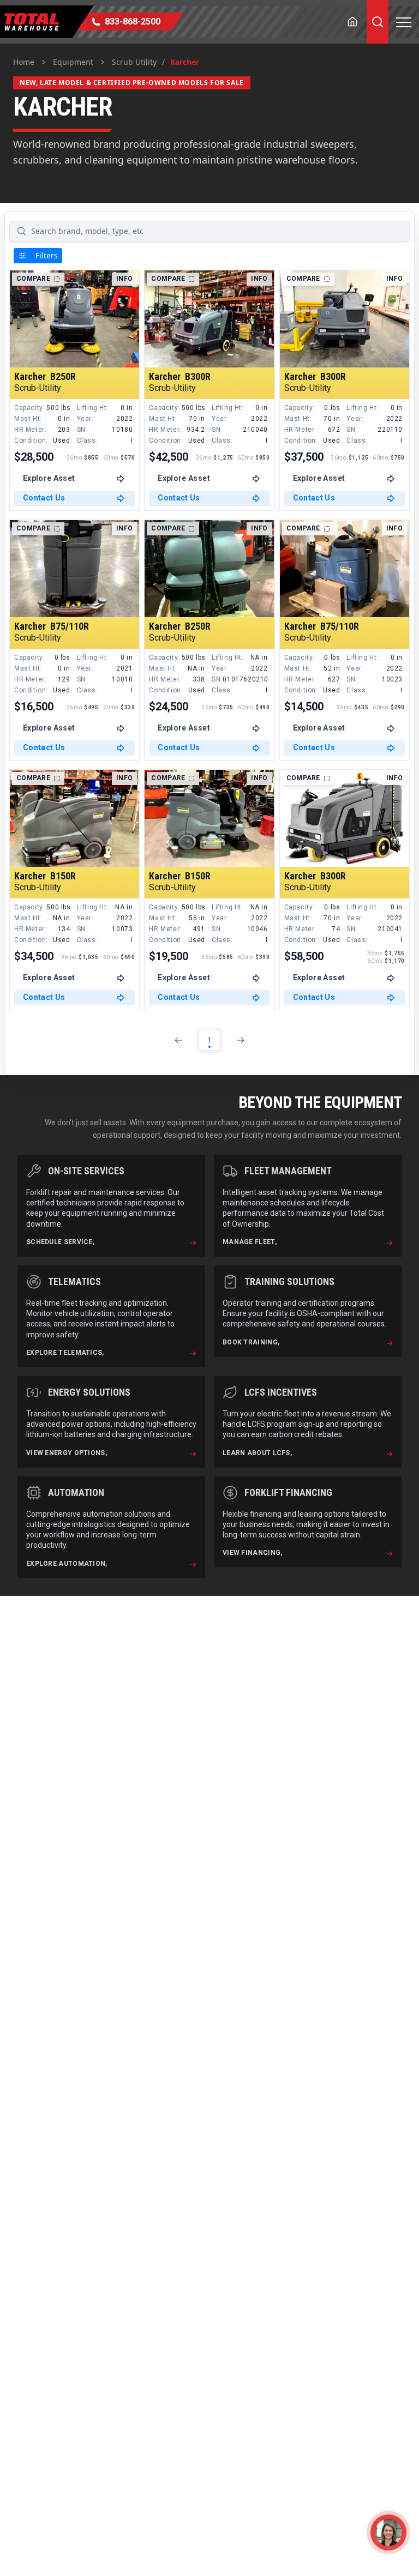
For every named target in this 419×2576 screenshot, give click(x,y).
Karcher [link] (185, 62)
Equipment (73, 62)
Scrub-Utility (38, 388)
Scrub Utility (134, 62)
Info (124, 279)
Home (24, 62)
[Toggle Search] (378, 22)
